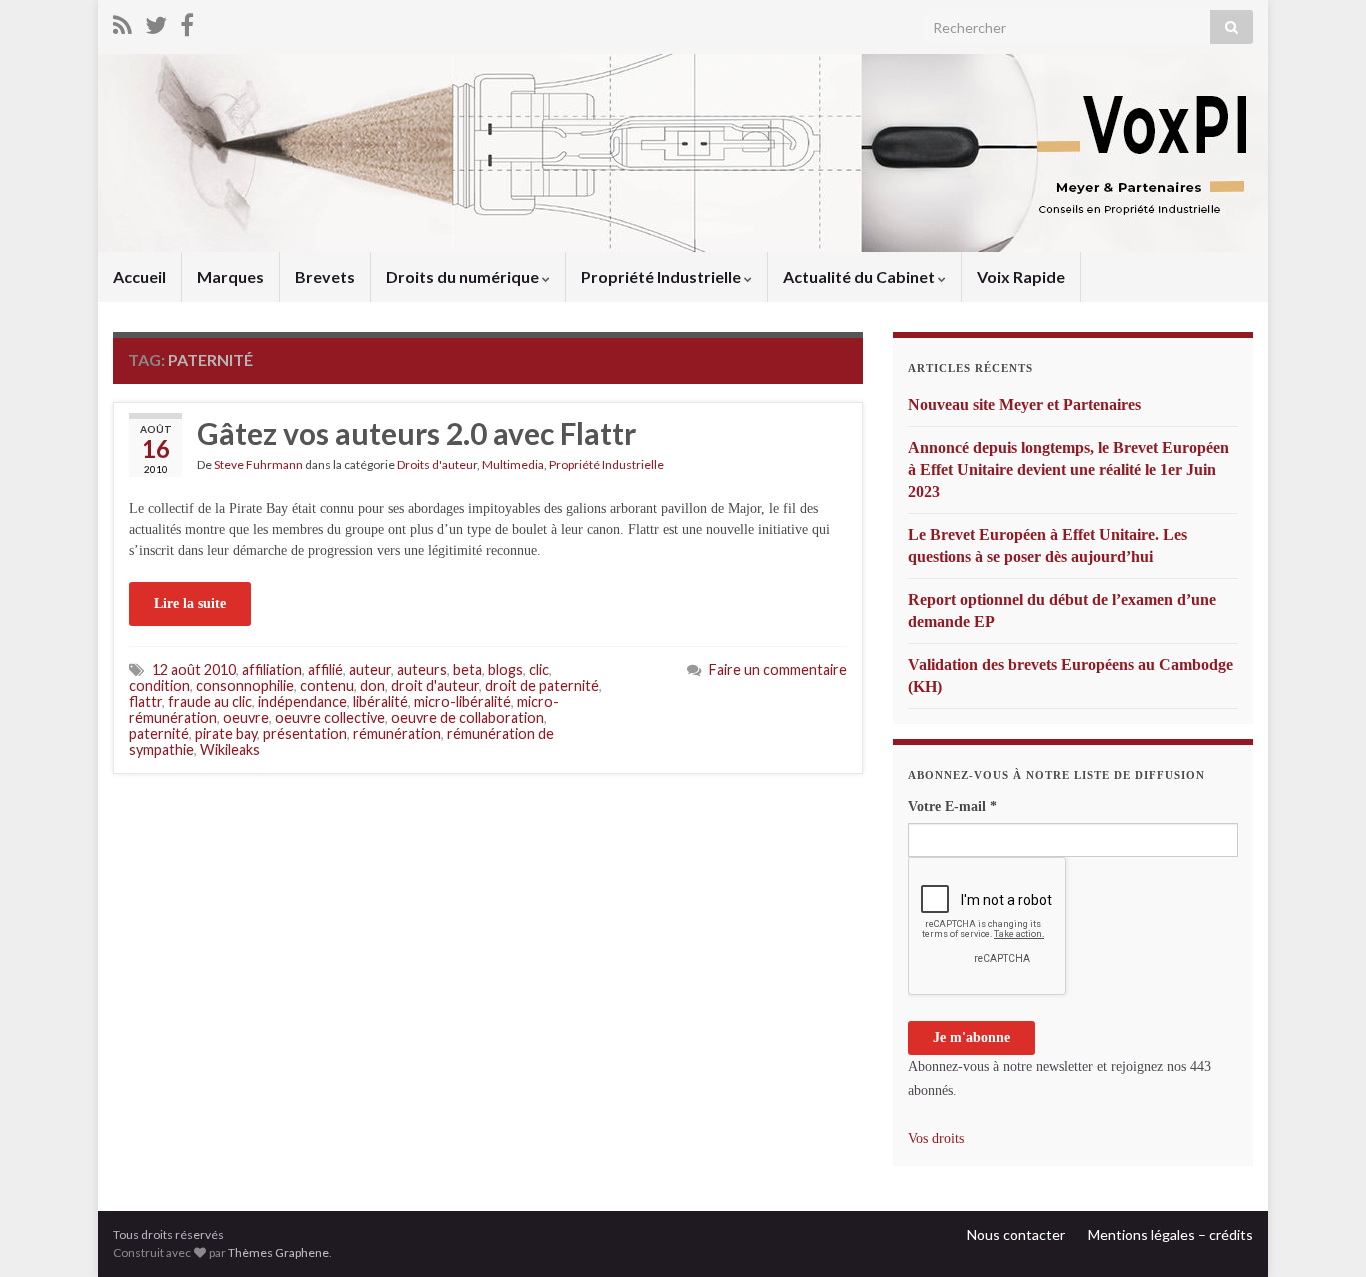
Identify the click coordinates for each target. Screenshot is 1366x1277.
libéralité (380, 701)
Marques (230, 276)
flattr (145, 701)
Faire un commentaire (778, 669)
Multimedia (513, 464)
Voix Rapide (1021, 276)
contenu (327, 685)
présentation (305, 733)
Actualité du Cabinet (860, 276)
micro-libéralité (462, 701)
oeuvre (246, 717)
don (372, 685)
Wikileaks (230, 749)
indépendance (302, 701)
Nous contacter (1016, 1234)
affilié (325, 669)
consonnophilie (245, 685)
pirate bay (226, 733)
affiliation (272, 669)
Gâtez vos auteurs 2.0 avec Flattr (416, 433)
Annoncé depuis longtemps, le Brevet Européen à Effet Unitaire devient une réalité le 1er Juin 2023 (1068, 469)
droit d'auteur (435, 685)
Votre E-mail (952, 806)
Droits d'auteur (437, 464)
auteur (370, 669)
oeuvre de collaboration (467, 717)
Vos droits (936, 1138)
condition (159, 685)
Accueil (139, 276)
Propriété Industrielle (662, 276)
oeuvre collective (330, 717)
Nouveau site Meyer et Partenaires (1024, 404)
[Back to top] (1321, 1232)
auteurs (422, 669)
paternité (159, 733)
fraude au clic (210, 701)
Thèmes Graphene (278, 1252)
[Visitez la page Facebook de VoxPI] (187, 21)
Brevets (325, 276)
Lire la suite (190, 603)
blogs (505, 669)
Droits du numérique (464, 276)
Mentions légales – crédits (1170, 1234)
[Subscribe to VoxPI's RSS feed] (122, 21)
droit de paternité (542, 685)
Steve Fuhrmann (258, 464)
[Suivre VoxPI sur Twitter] (156, 21)
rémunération (397, 733)
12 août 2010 (194, 669)
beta (467, 669)
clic (539, 669)
